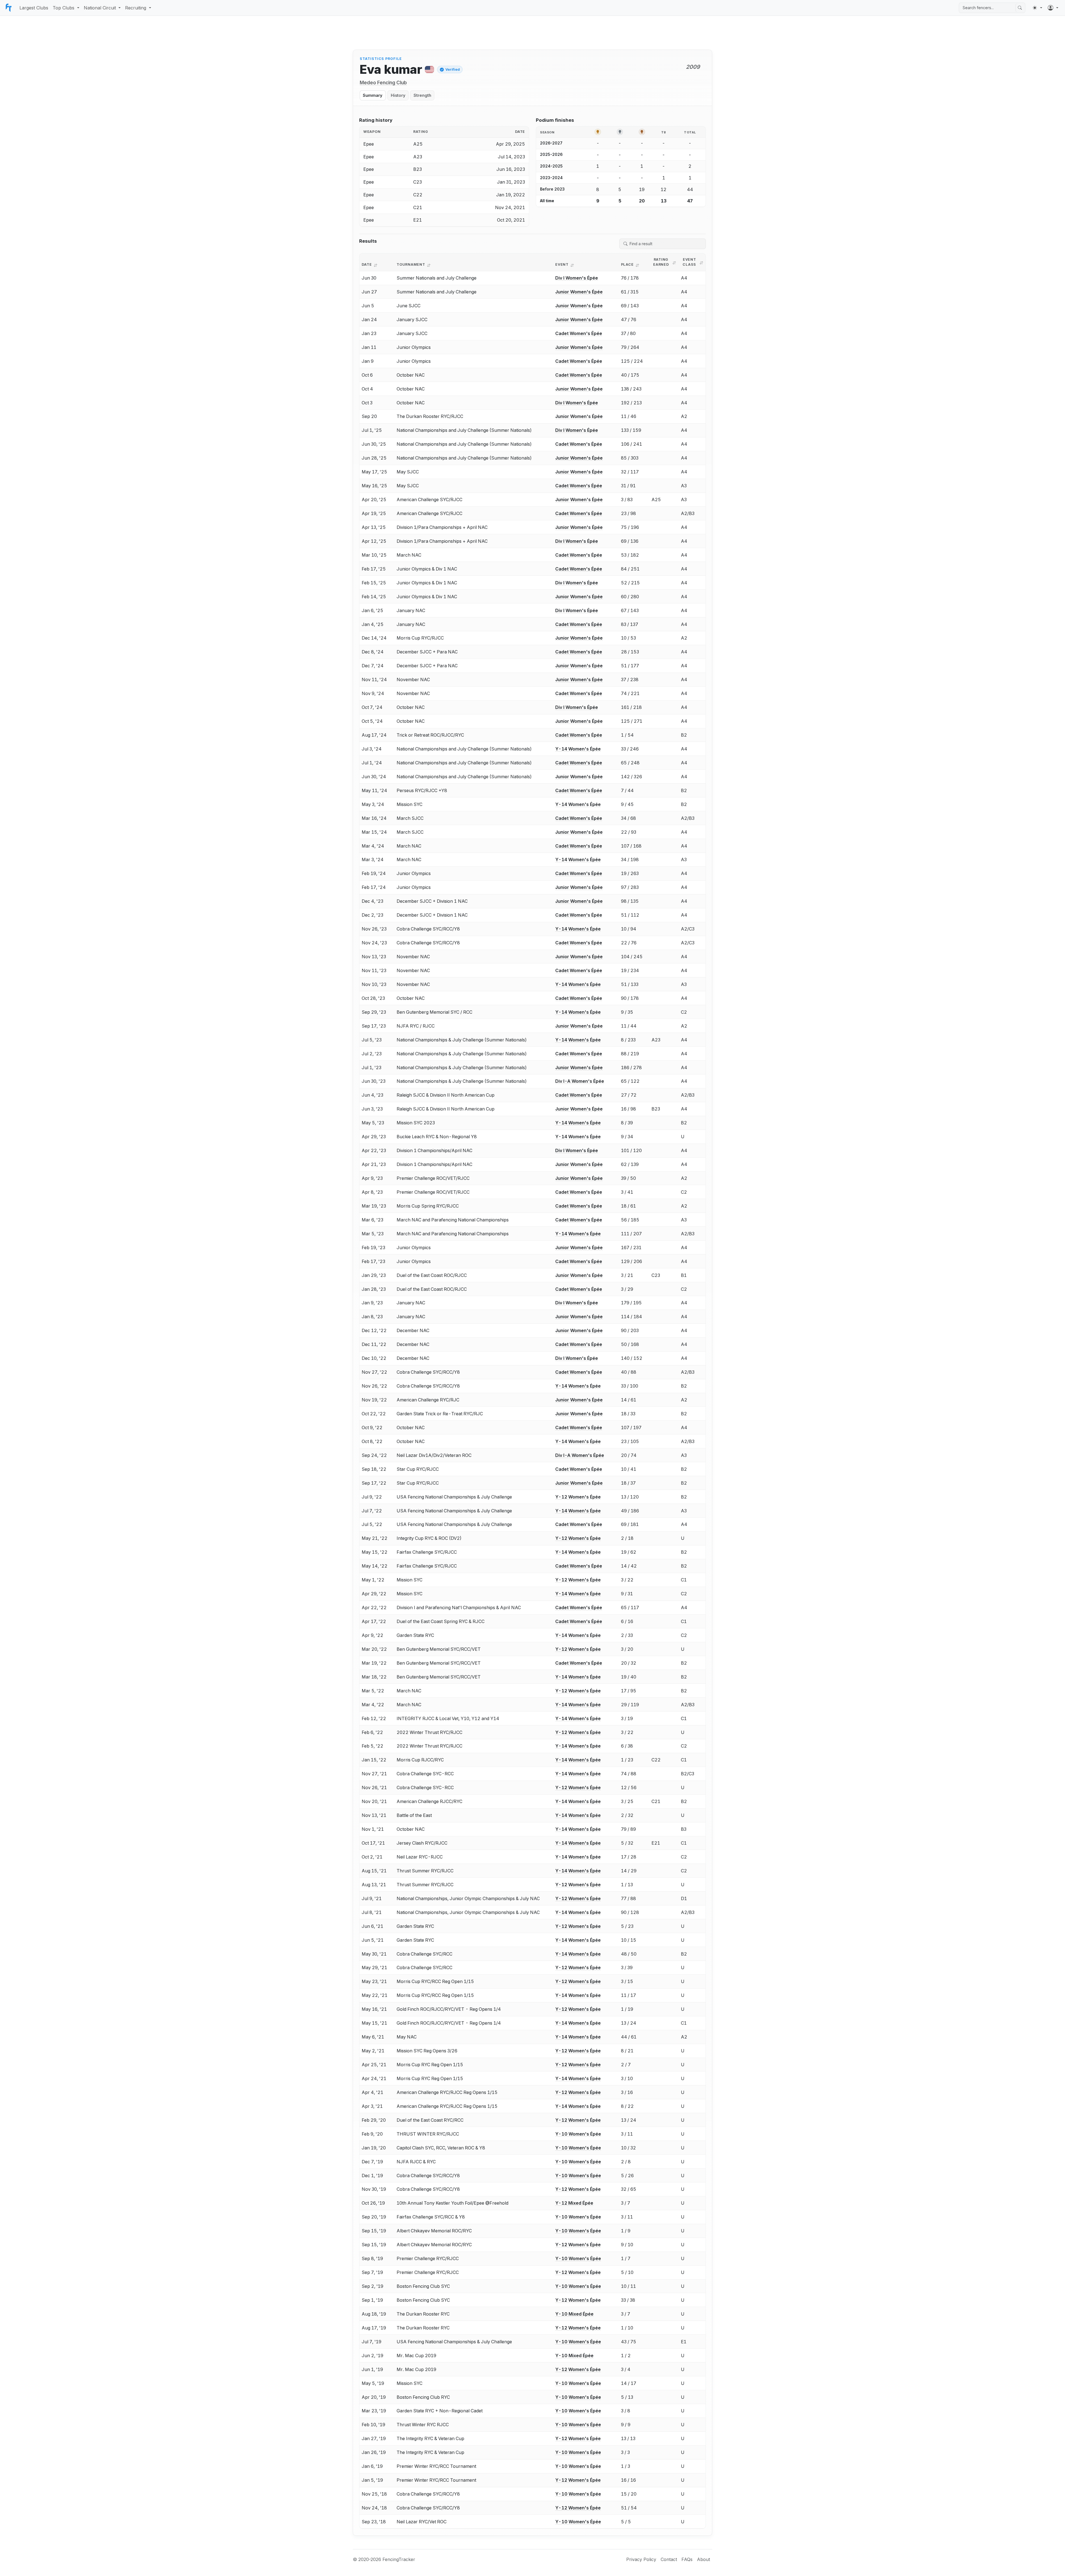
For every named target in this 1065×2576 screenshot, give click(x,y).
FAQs (687, 2559)
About (703, 2559)
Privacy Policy (641, 2559)
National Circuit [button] (100, 8)
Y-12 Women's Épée (578, 1497)
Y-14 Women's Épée (578, 749)
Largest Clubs (34, 8)
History (398, 95)
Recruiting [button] (136, 8)
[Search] (1020, 8)
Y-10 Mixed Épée (574, 2314)
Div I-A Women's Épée (580, 1081)
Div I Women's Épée (577, 278)
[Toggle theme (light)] (1037, 8)
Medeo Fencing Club (383, 83)
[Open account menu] (1053, 8)
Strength (422, 95)
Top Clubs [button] (64, 8)
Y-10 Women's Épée (578, 2134)
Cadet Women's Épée (579, 333)
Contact (669, 2559)
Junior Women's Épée (579, 292)
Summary (373, 95)
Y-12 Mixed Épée (574, 2203)
